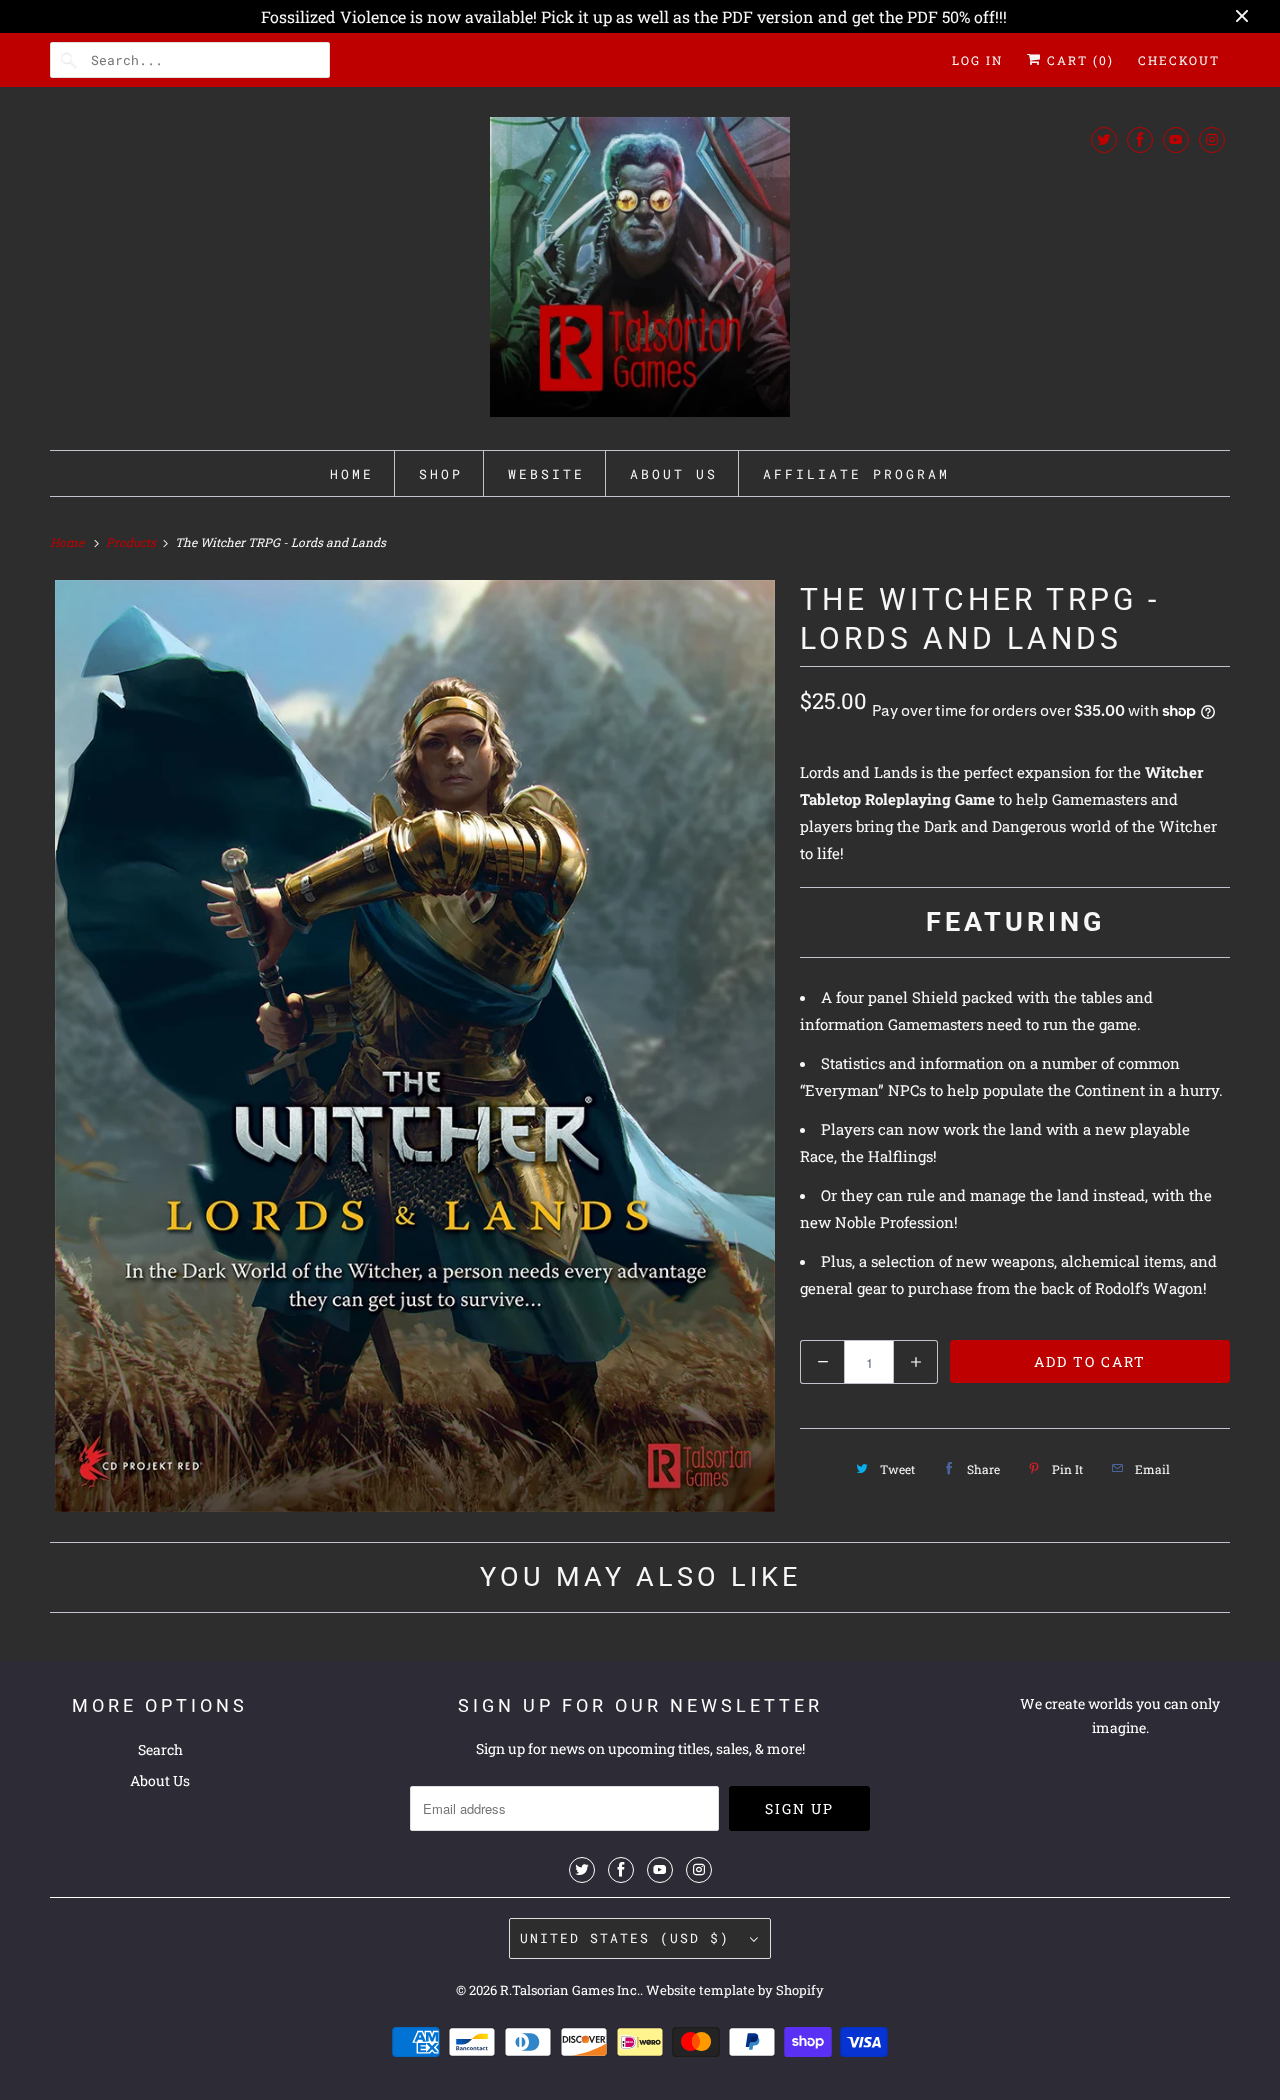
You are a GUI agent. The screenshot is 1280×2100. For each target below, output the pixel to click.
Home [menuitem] (352, 474)
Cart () (1078, 60)
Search (160, 1749)
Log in (977, 60)
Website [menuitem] (546, 474)
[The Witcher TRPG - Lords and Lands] (415, 1046)
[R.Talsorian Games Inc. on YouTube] (1176, 139)
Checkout (1179, 60)
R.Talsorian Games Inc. (570, 1990)
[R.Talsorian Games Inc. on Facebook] (1140, 139)
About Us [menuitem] (674, 474)
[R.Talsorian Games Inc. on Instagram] (1212, 139)
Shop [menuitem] (441, 474)
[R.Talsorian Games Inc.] (640, 273)
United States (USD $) (630, 1938)
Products (132, 542)
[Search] (70, 60)
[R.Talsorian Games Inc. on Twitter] (1104, 139)
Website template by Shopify (735, 1990)
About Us (160, 1780)
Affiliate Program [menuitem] (856, 474)
